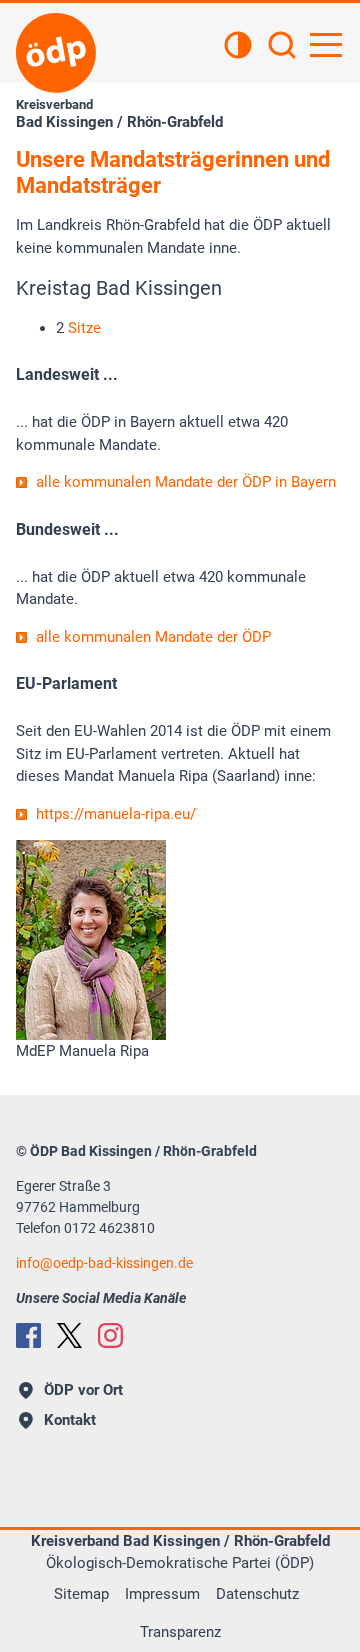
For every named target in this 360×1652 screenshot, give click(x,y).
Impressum (162, 1594)
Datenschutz (257, 1594)
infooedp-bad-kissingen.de (104, 1263)
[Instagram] (110, 1335)
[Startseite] (56, 53)
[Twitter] (69, 1335)
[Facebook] (28, 1335)
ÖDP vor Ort (83, 1390)
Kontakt (70, 1420)
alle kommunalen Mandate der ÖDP (153, 637)
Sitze (84, 328)
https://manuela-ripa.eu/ (116, 814)
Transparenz (180, 1632)
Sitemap (81, 1594)
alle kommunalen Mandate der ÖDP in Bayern (186, 482)
